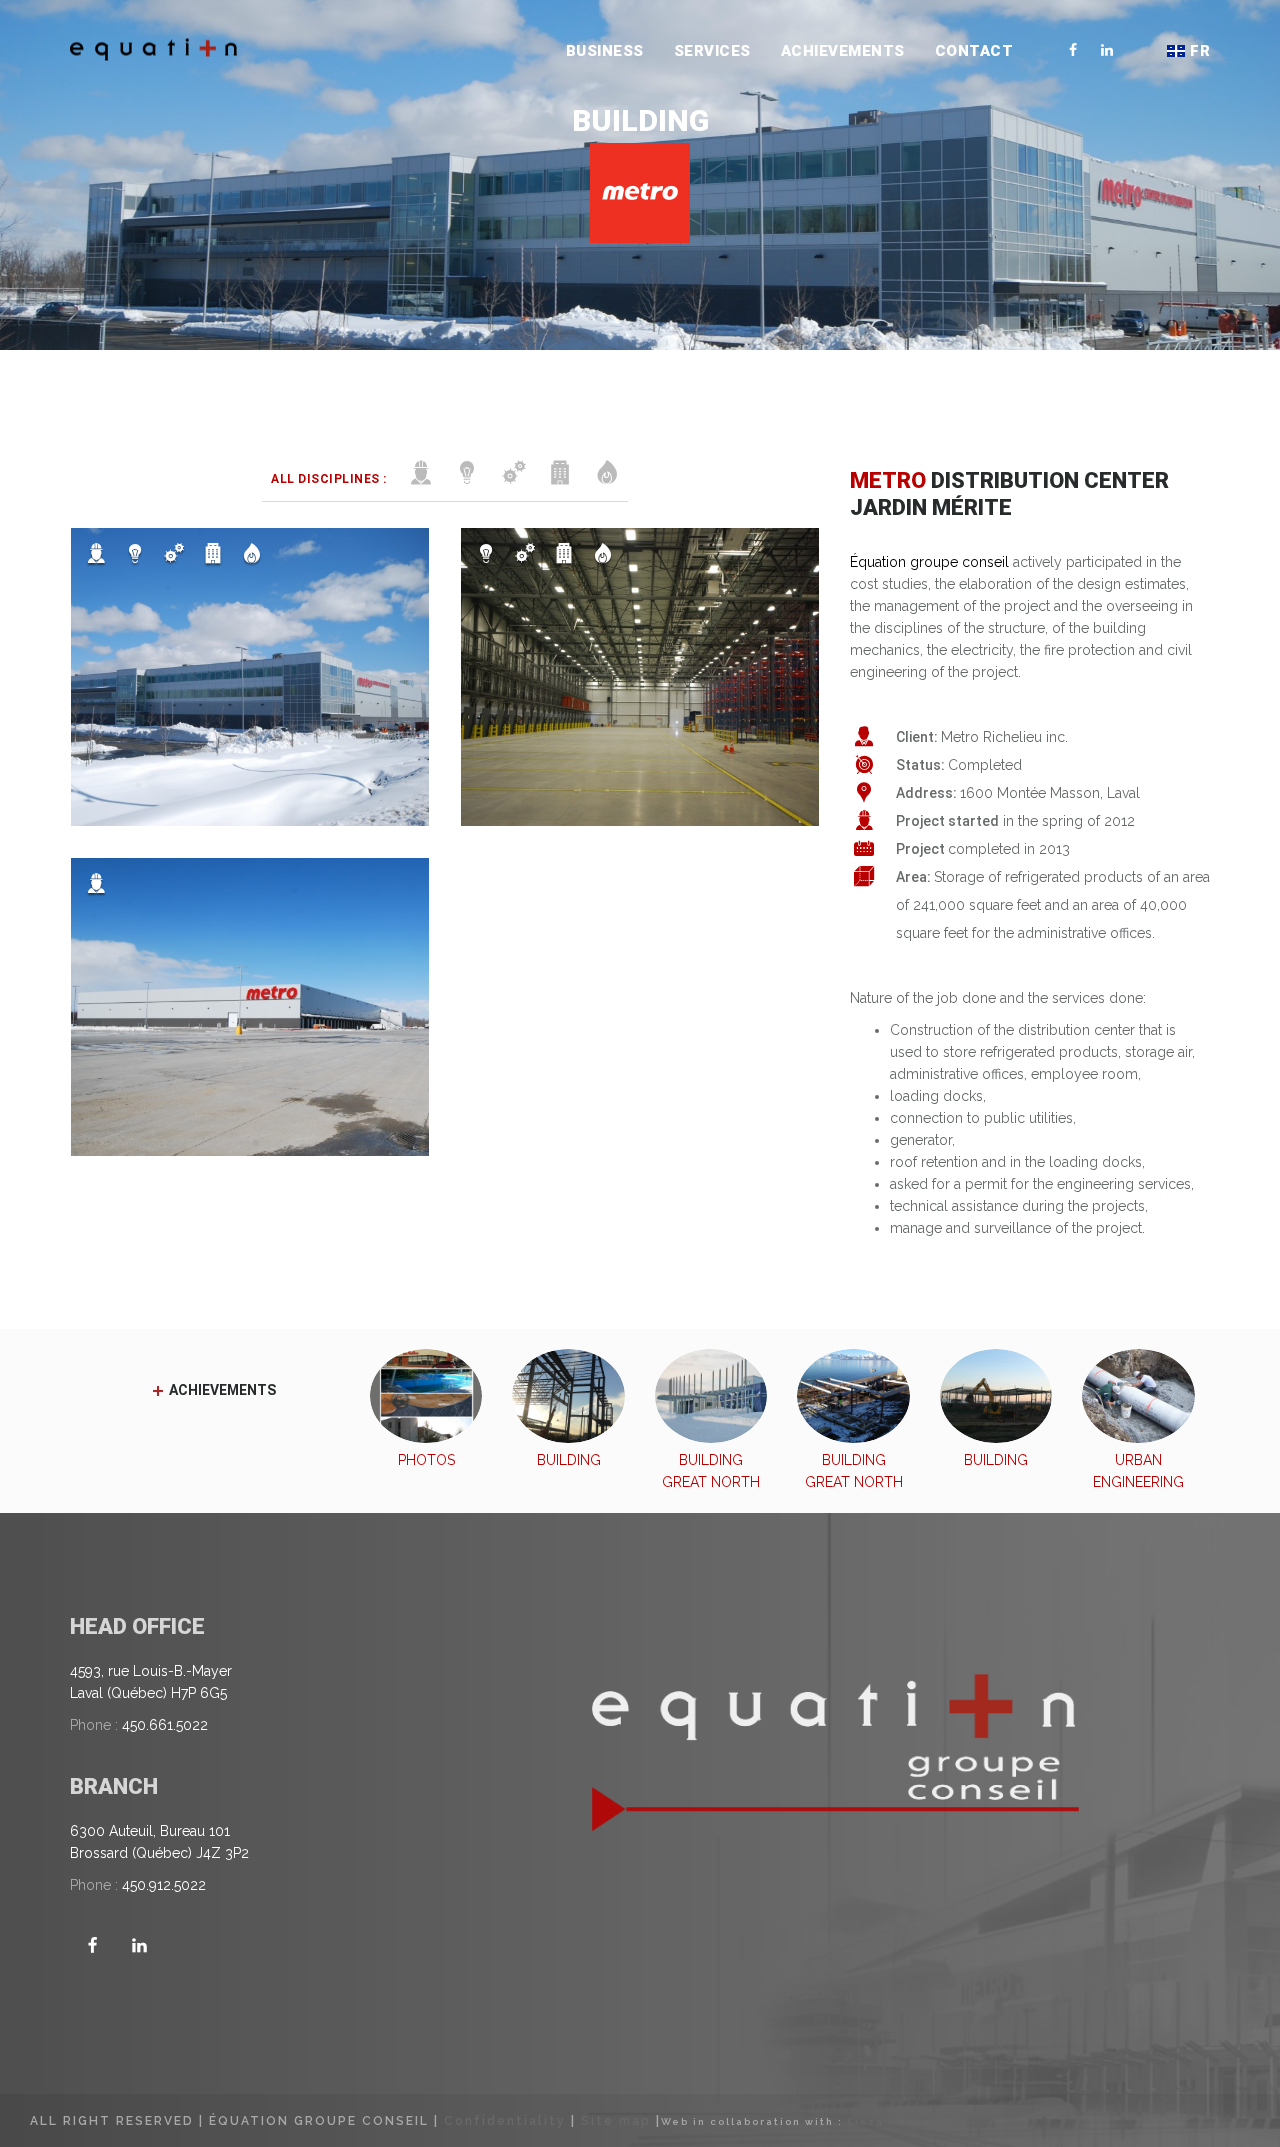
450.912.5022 (164, 1885)
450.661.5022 (165, 1725)
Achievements (843, 51)
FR (1200, 51)
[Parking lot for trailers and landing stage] (250, 1007)
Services (712, 51)
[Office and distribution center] (250, 677)
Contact (974, 51)
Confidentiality (505, 2121)
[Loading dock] (640, 677)
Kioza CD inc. (891, 2121)
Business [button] (605, 51)
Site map (616, 2121)
